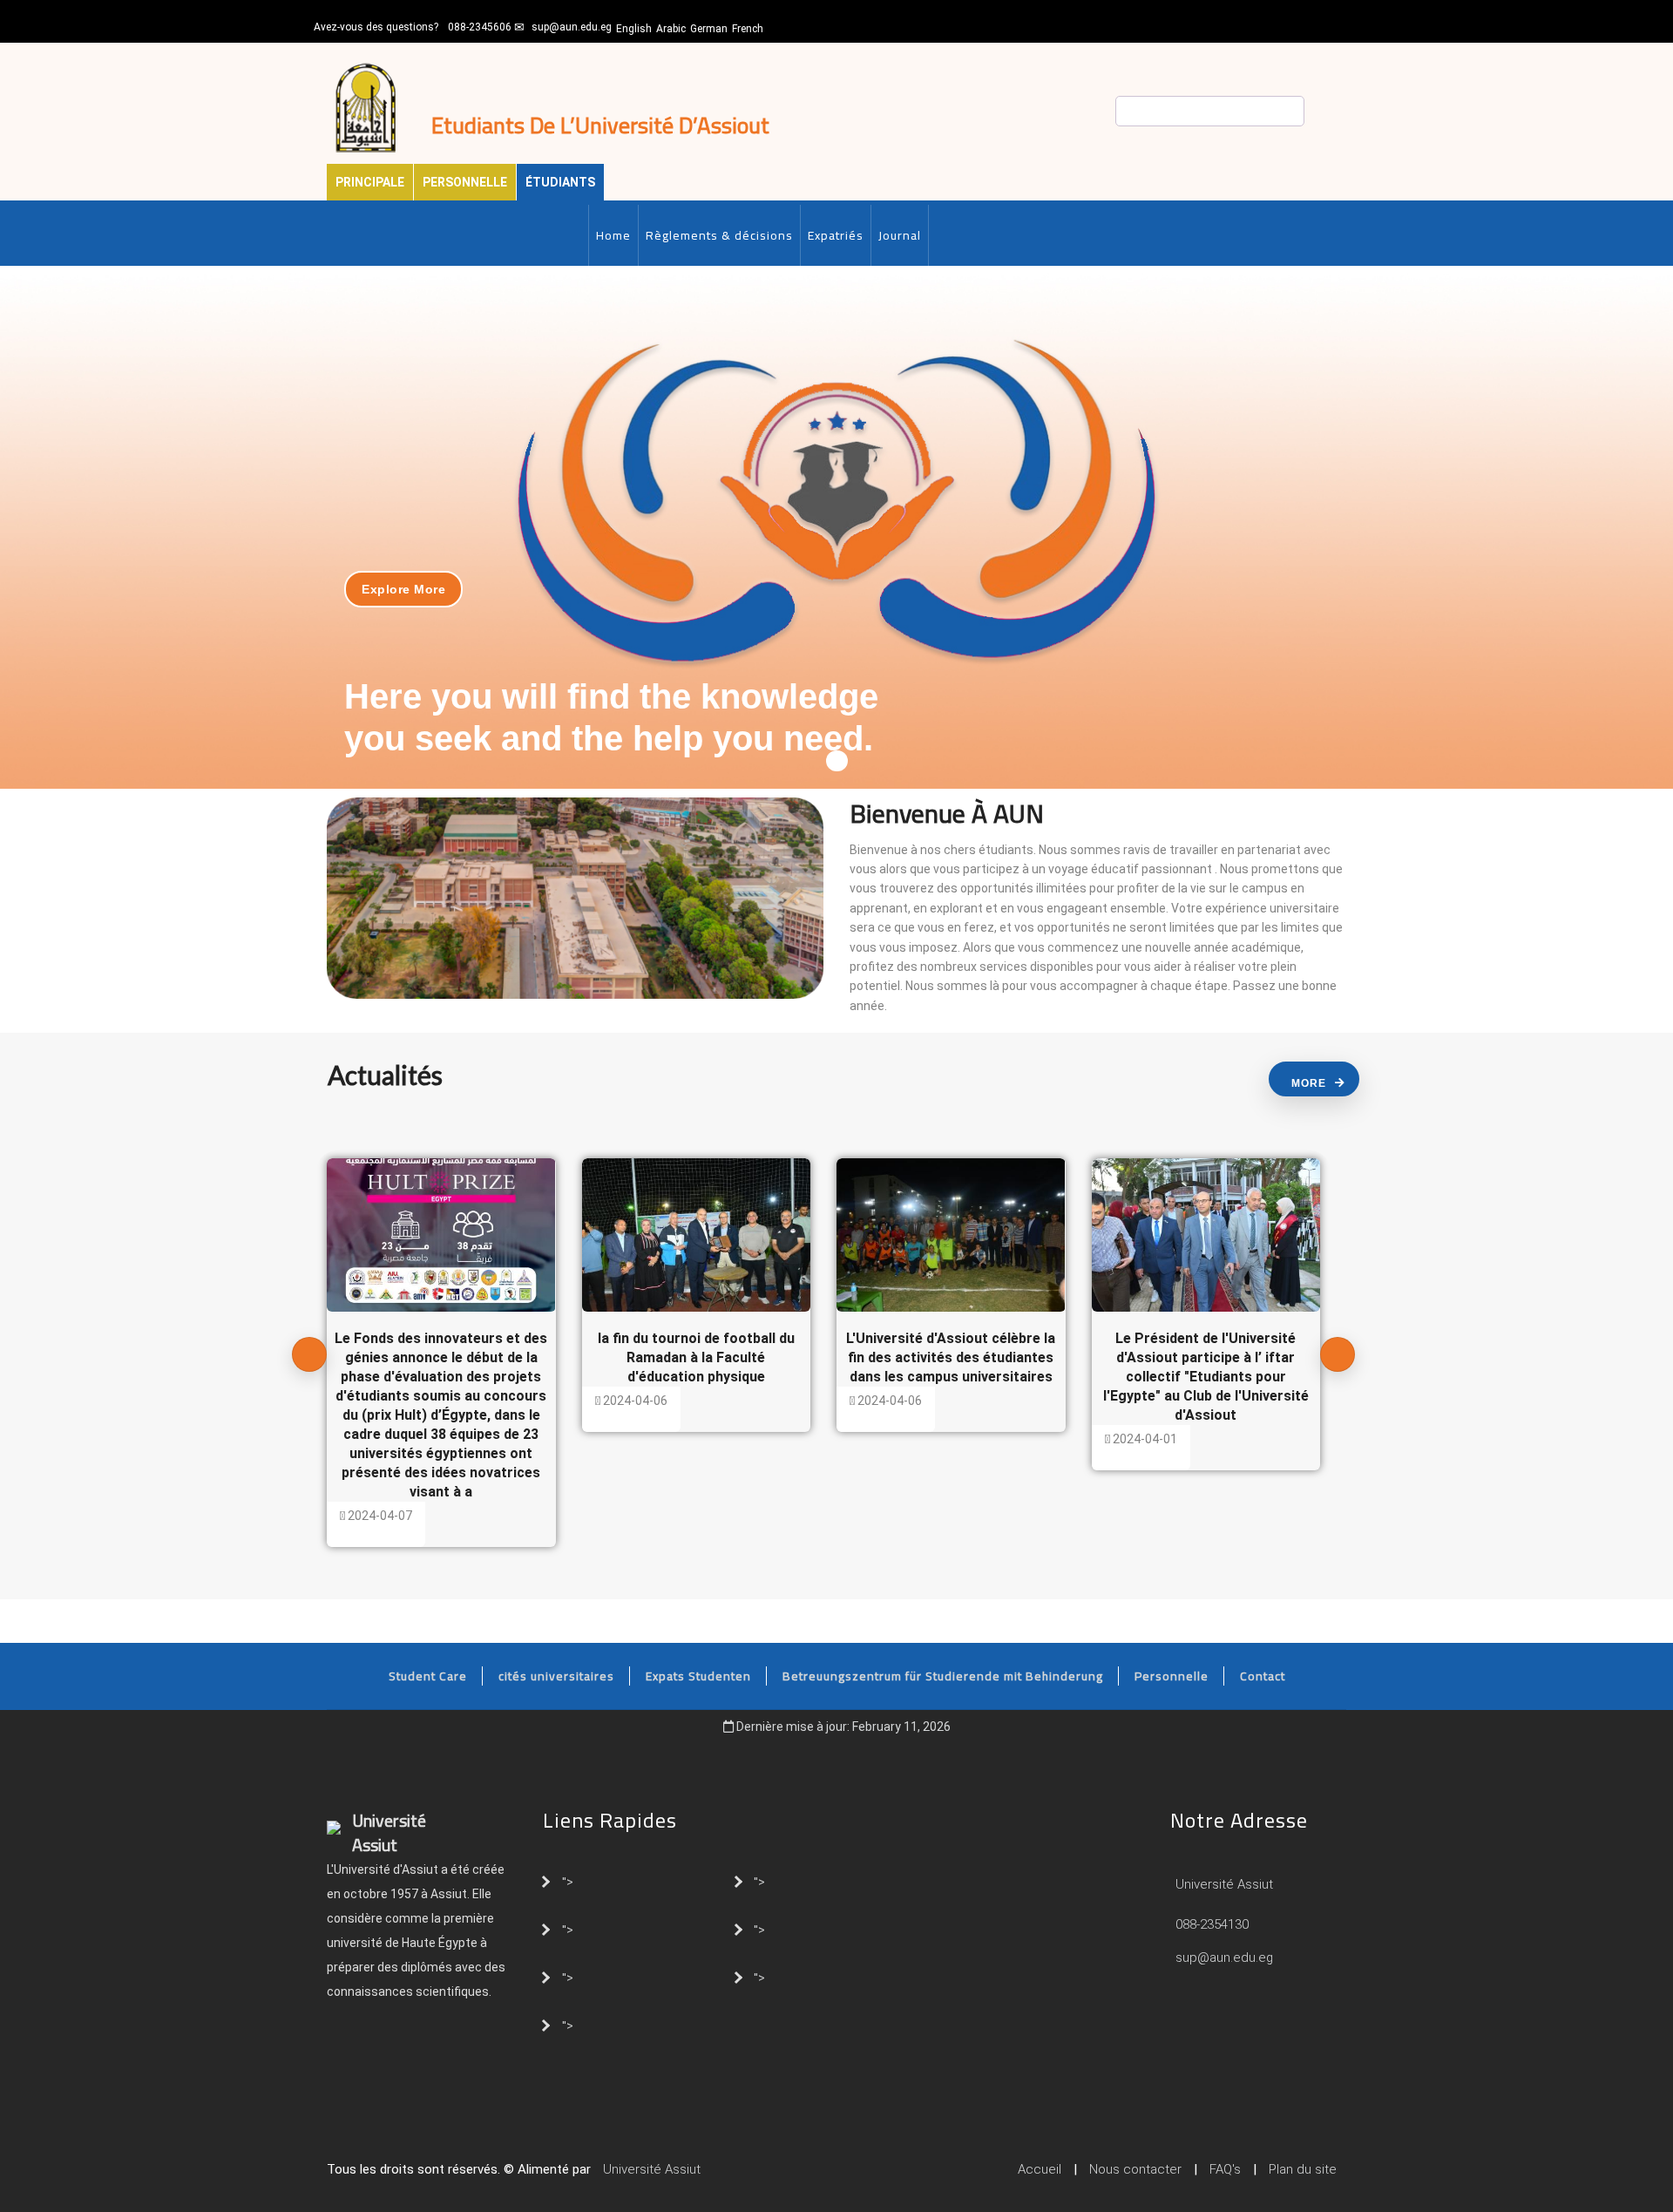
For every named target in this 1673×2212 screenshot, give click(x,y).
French (748, 29)
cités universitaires (556, 1676)
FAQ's (1225, 2169)
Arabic (671, 29)
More (1309, 1083)
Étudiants (560, 182)
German (709, 29)
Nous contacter (1135, 2169)
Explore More (403, 589)
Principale (370, 182)
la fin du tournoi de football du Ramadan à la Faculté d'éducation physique (696, 1357)
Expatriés (836, 235)
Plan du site (1303, 2169)
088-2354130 (1212, 1924)
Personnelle (465, 182)
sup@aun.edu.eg (572, 27)
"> (568, 1881)
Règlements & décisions (719, 235)
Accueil (1040, 2169)
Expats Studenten (698, 1676)
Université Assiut (1223, 1884)
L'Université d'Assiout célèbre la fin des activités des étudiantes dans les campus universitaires (951, 1357)
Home (613, 235)
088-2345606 (480, 27)
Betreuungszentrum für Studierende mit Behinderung (943, 1676)
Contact (1263, 1676)
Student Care (428, 1676)
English (634, 29)
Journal (900, 235)
